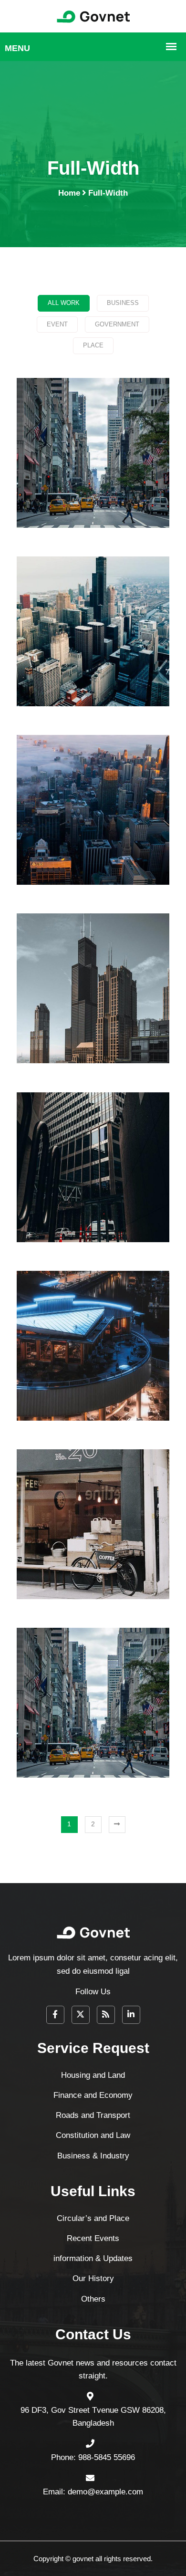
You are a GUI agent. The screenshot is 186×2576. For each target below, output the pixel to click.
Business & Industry (93, 1191)
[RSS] (106, 2015)
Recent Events (93, 2238)
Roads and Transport (93, 833)
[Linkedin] (131, 2015)
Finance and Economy (93, 655)
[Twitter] (81, 2015)
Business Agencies (93, 1726)
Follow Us (93, 1992)
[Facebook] (55, 2015)
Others (93, 2299)
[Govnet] (93, 16)
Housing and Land (93, 476)
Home (69, 193)
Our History (93, 2278)
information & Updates (93, 2258)
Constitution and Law (93, 1012)
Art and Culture (93, 1369)
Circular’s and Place (93, 2218)
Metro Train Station (93, 1548)
